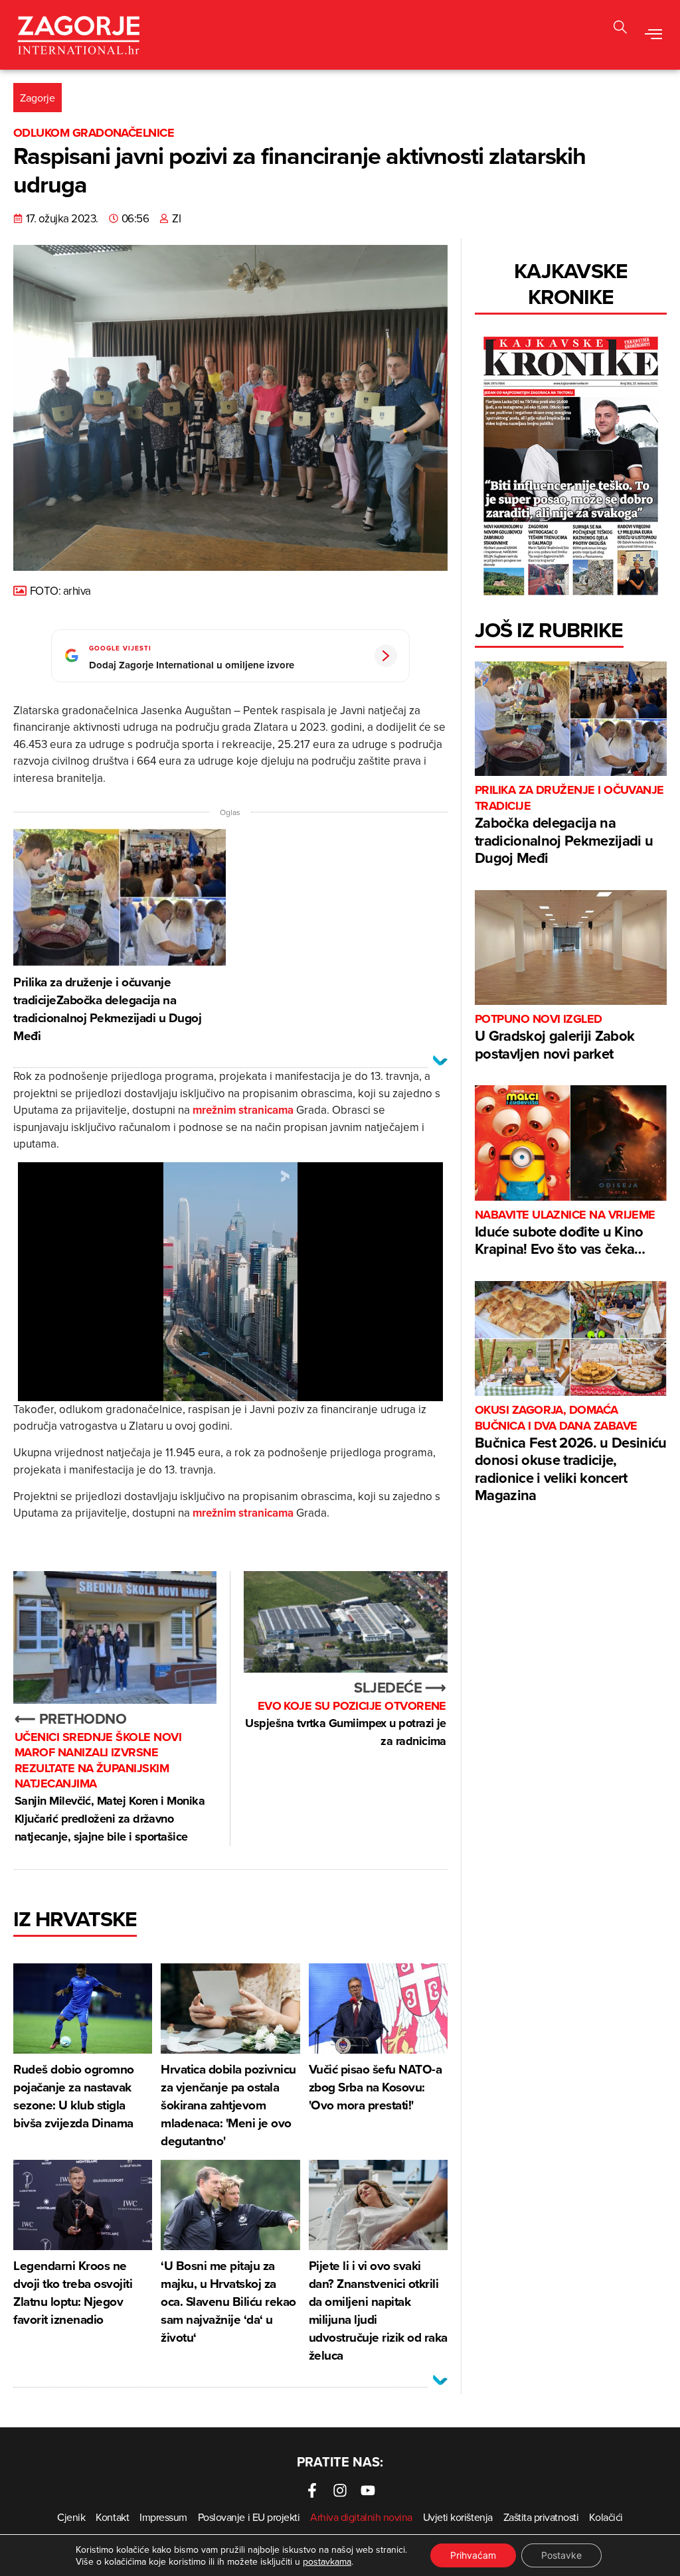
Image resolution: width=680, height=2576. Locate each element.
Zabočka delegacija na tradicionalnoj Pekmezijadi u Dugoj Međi (569, 825)
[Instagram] (340, 2490)
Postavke (561, 2555)
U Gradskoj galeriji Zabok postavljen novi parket (555, 1038)
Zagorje (38, 98)
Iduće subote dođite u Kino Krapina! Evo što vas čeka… (565, 1234)
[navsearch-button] (620, 29)
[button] (654, 35)
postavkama (327, 2561)
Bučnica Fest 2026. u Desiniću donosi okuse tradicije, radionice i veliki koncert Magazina (571, 1454)
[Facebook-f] (312, 2490)
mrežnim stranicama (243, 1110)
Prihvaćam (473, 2555)
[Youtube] (368, 2490)
